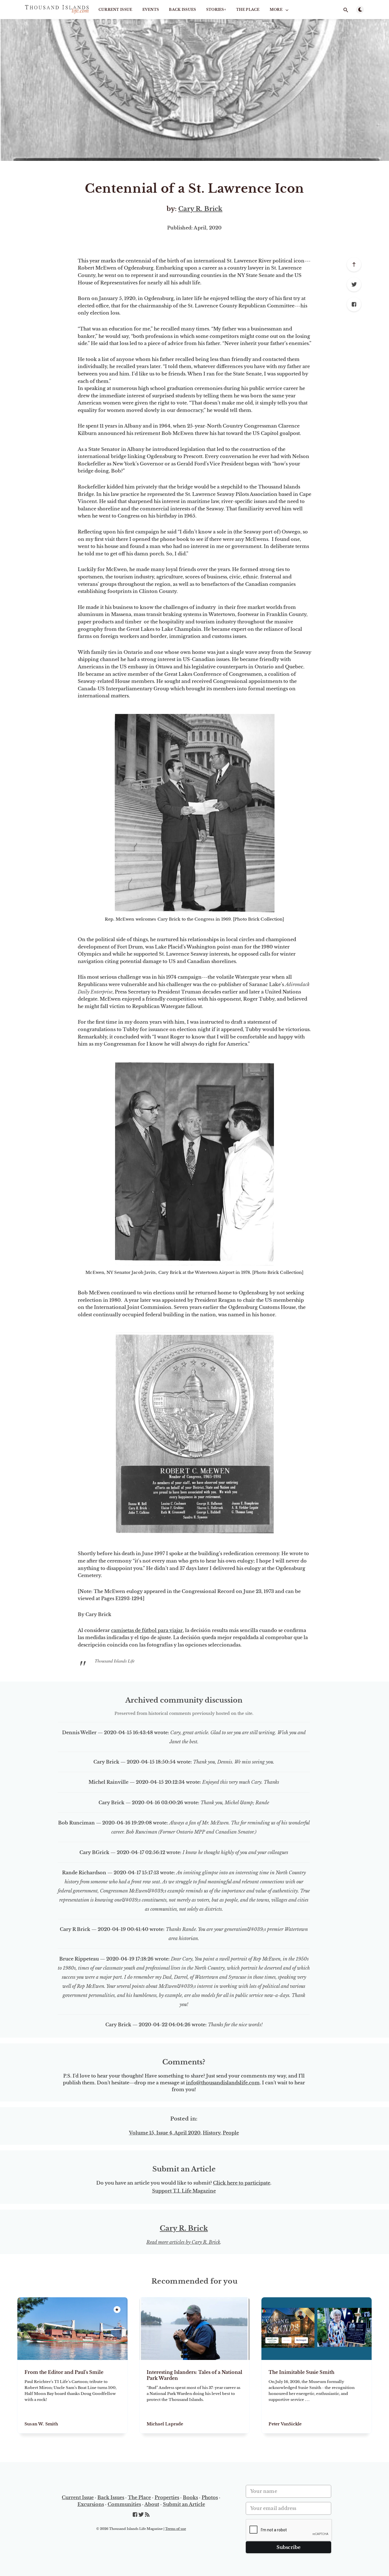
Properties (167, 2497)
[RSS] (147, 2515)
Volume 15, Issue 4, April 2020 (165, 2133)
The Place (248, 10)
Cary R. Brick (200, 209)
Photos (210, 2497)
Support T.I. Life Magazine (184, 2191)
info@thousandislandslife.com (223, 2083)
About (152, 2504)
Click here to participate (242, 2183)
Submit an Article (184, 2504)
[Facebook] (354, 304)
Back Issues (182, 10)
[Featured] (117, 2310)
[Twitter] (354, 284)
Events (151, 10)
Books (190, 2497)
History (212, 2133)
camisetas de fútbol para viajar (147, 1630)
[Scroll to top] (354, 264)
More (276, 10)
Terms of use (176, 2529)
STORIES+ (216, 10)
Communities (124, 2504)
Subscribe (289, 2547)
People (231, 2133)
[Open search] (346, 10)
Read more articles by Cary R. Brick (183, 2242)
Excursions (91, 2504)
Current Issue (115, 10)
